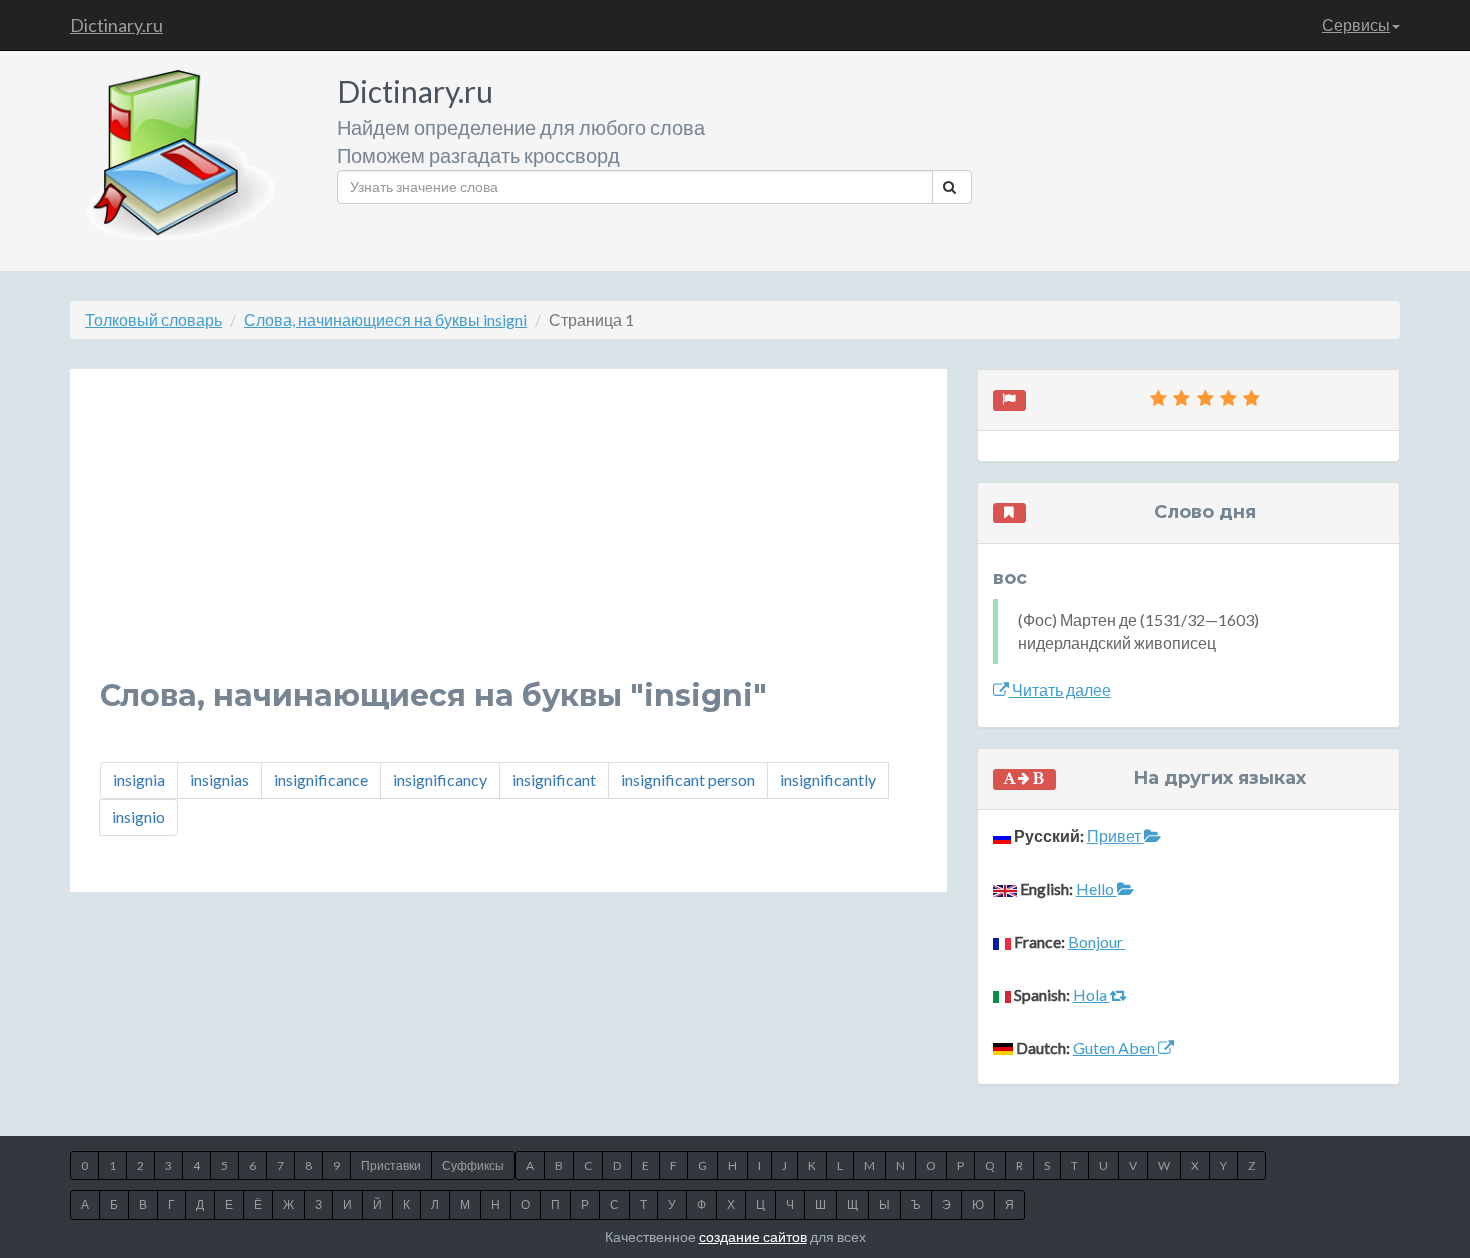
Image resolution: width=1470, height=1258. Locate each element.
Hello (1096, 888)
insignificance (321, 779)
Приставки (391, 1165)
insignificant (554, 779)
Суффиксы (473, 1165)
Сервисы (1356, 24)
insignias (219, 779)
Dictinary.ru (116, 25)
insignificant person (688, 779)
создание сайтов (753, 1236)
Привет (1115, 835)
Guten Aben (1115, 1047)
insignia (139, 779)
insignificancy (440, 779)
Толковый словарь (153, 319)
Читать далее (1060, 689)
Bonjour (1097, 941)
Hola (1091, 994)
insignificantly (828, 779)
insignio (138, 816)
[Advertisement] (508, 539)
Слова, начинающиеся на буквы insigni (385, 319)
